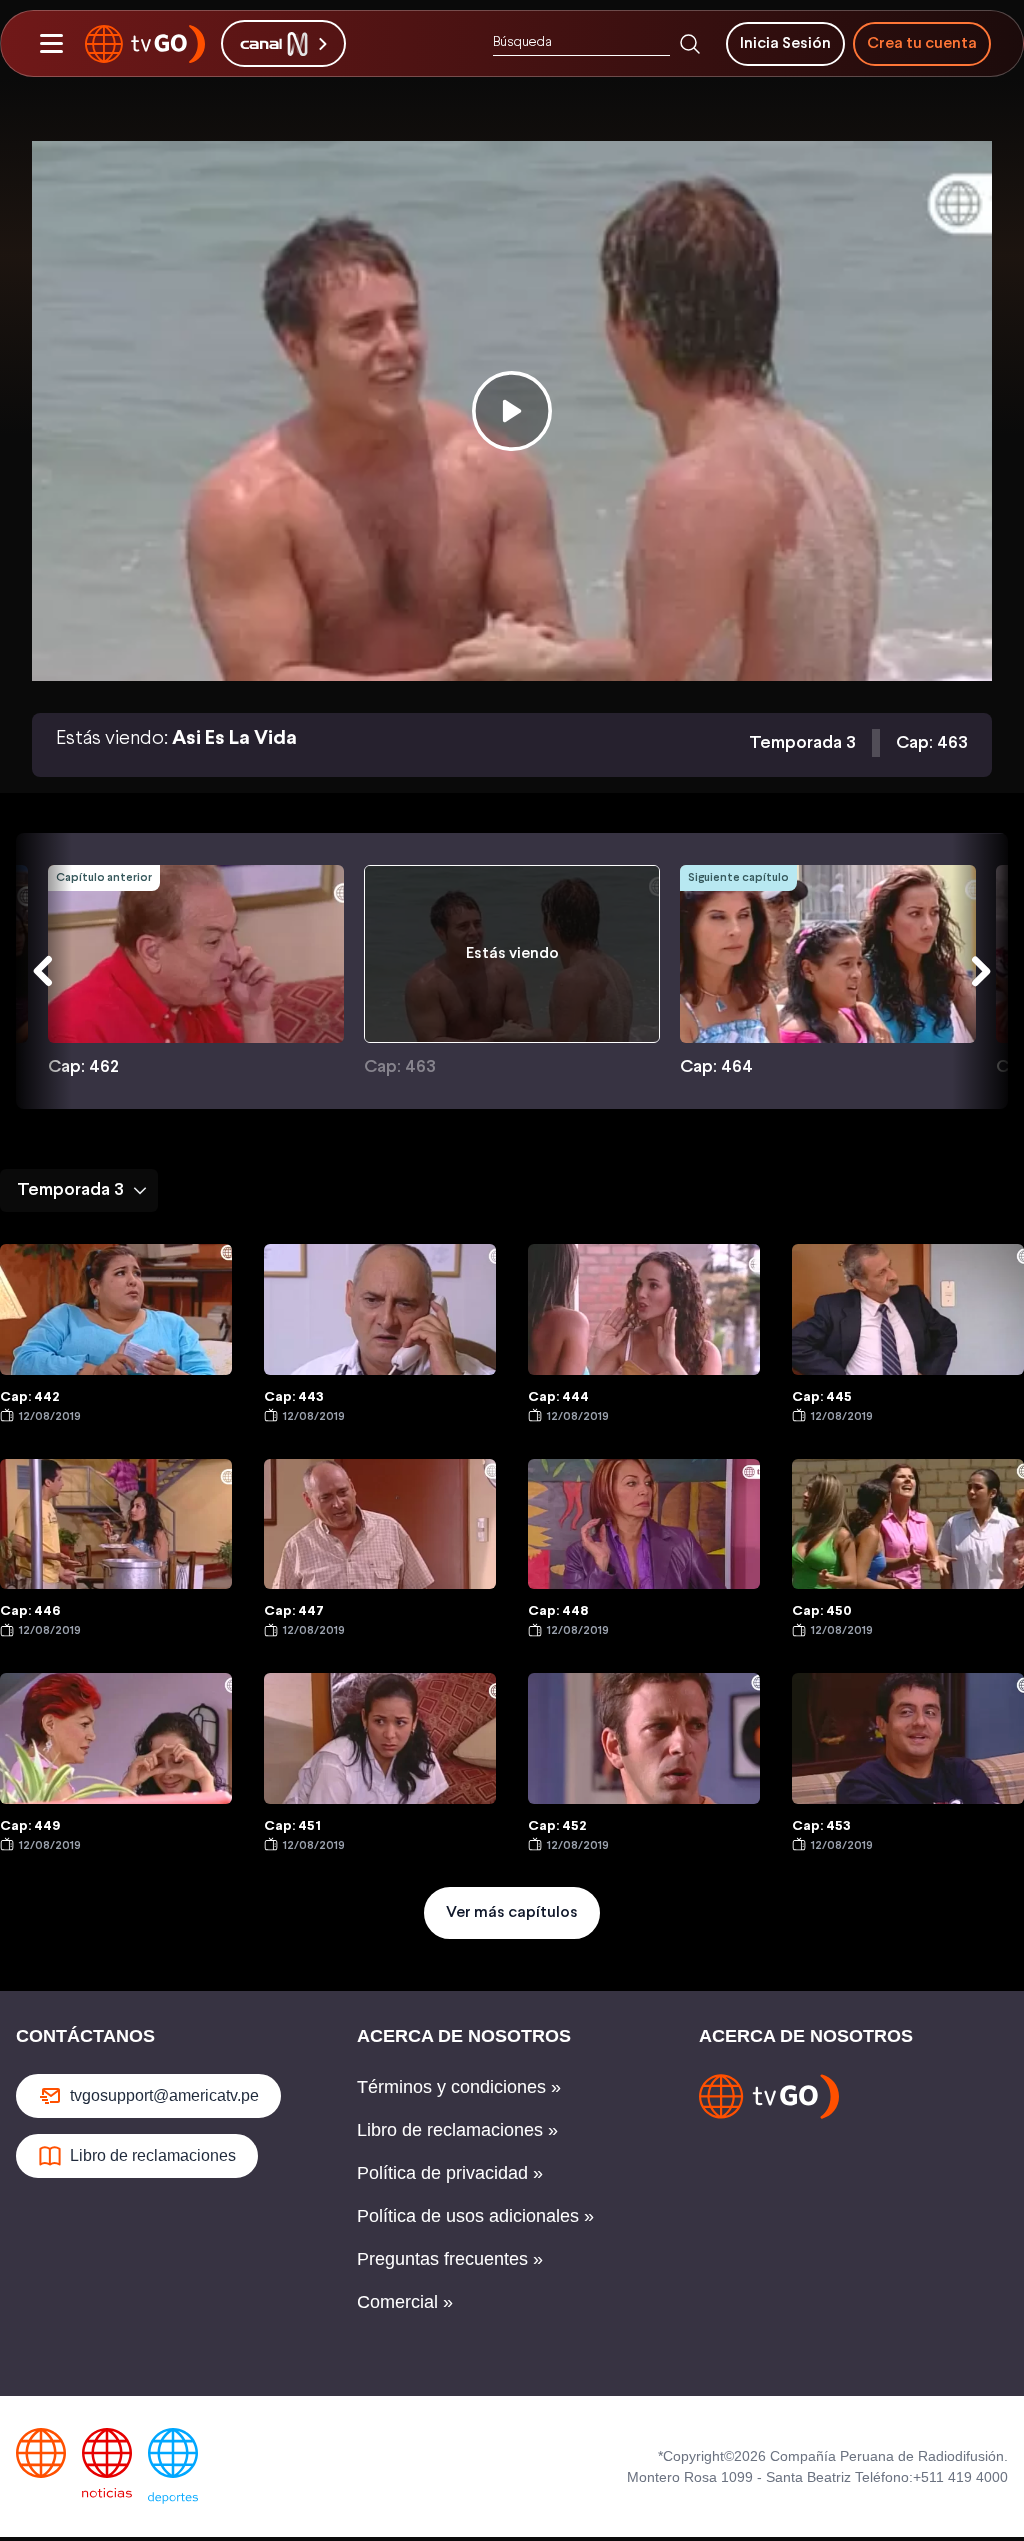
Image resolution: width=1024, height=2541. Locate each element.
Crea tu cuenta (922, 43)
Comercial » (405, 2302)
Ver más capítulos (512, 1912)
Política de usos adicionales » (475, 2216)
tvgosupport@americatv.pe (164, 2095)
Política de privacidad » (450, 2173)
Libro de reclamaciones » (457, 2130)
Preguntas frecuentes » (450, 2259)
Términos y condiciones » (459, 2087)
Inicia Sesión (785, 43)
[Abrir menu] (51, 44)
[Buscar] (690, 44)
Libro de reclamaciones (153, 2155)
